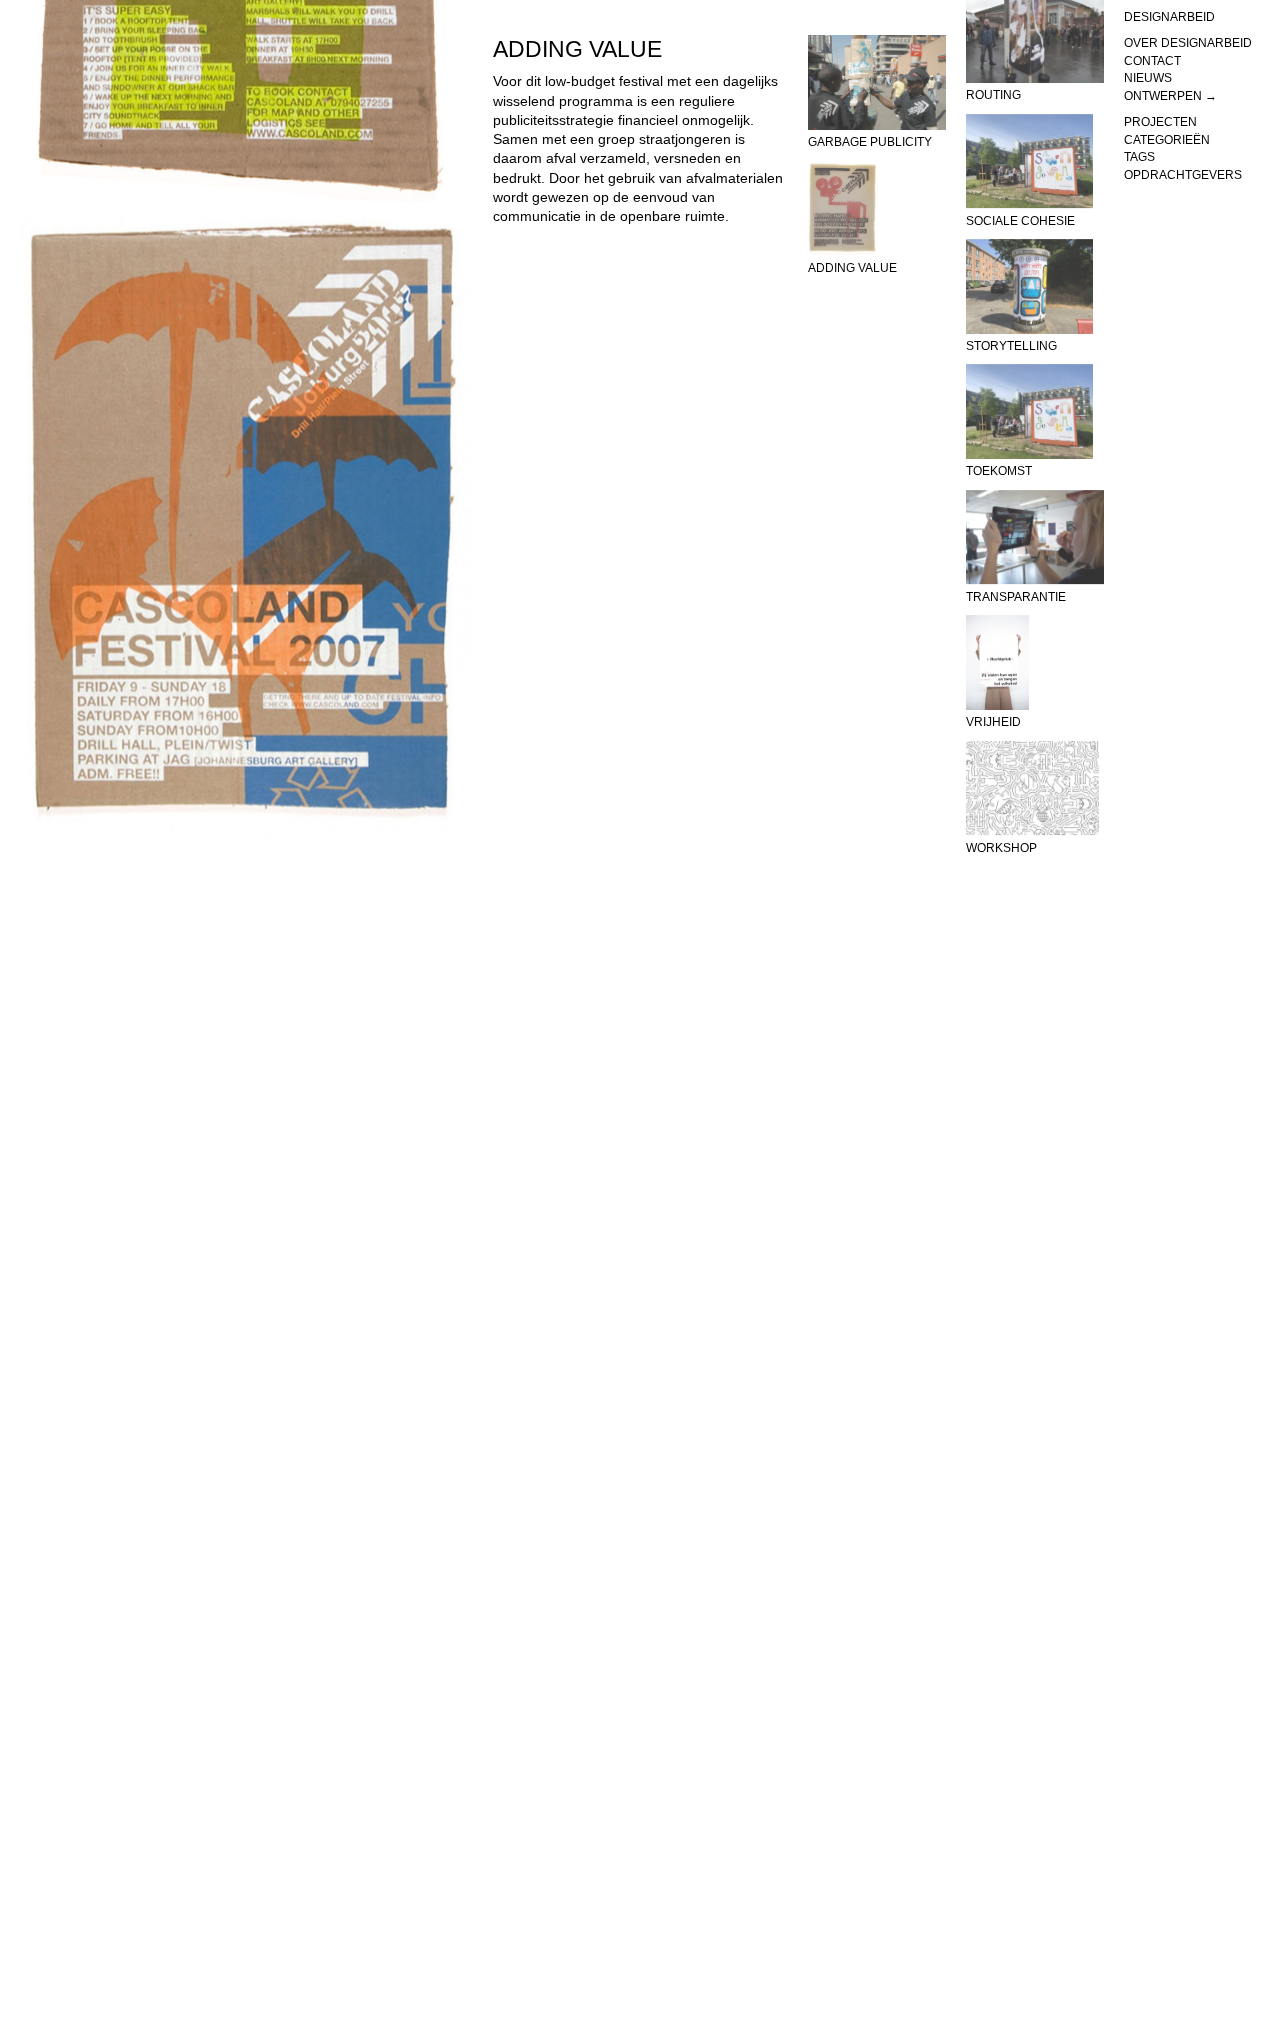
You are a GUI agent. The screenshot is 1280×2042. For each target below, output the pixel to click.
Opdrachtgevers (1183, 175)
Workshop (1001, 848)
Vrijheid (993, 722)
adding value (852, 268)
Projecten (1160, 122)
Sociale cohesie (1020, 221)
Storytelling (1011, 346)
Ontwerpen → (1170, 96)
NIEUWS (1148, 78)
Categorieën (1167, 140)
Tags (1139, 157)
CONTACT (1152, 61)
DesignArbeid (1169, 17)
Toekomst (999, 472)
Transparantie (1016, 597)
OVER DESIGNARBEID (1188, 43)
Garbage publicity (870, 142)
